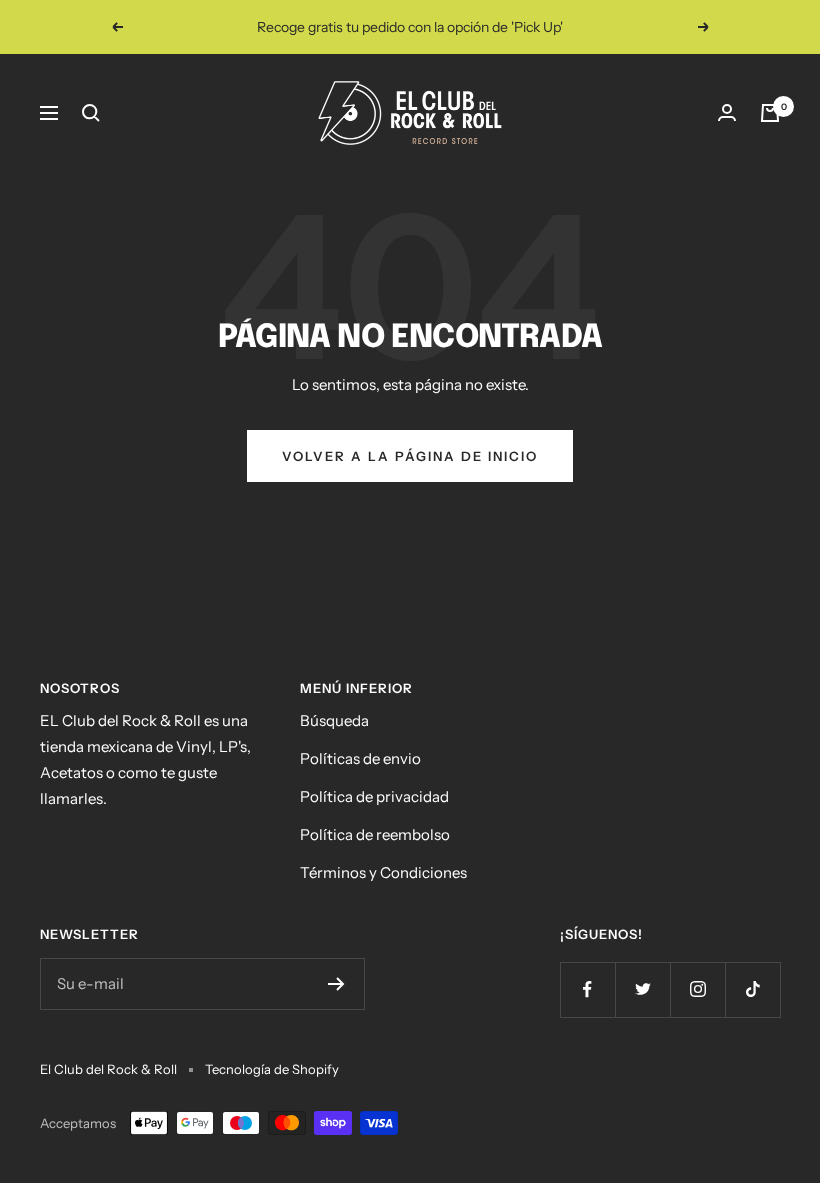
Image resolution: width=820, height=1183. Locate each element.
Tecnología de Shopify (272, 1069)
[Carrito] (770, 113)
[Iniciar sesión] (727, 113)
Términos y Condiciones (383, 872)
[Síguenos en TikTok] (752, 989)
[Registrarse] (336, 984)
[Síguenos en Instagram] (697, 989)
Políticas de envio (360, 758)
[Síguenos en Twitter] (642, 989)
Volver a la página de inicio (410, 456)
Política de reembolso (375, 834)
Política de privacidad (374, 796)
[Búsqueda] (91, 113)
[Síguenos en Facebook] (587, 989)
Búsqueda (334, 720)
